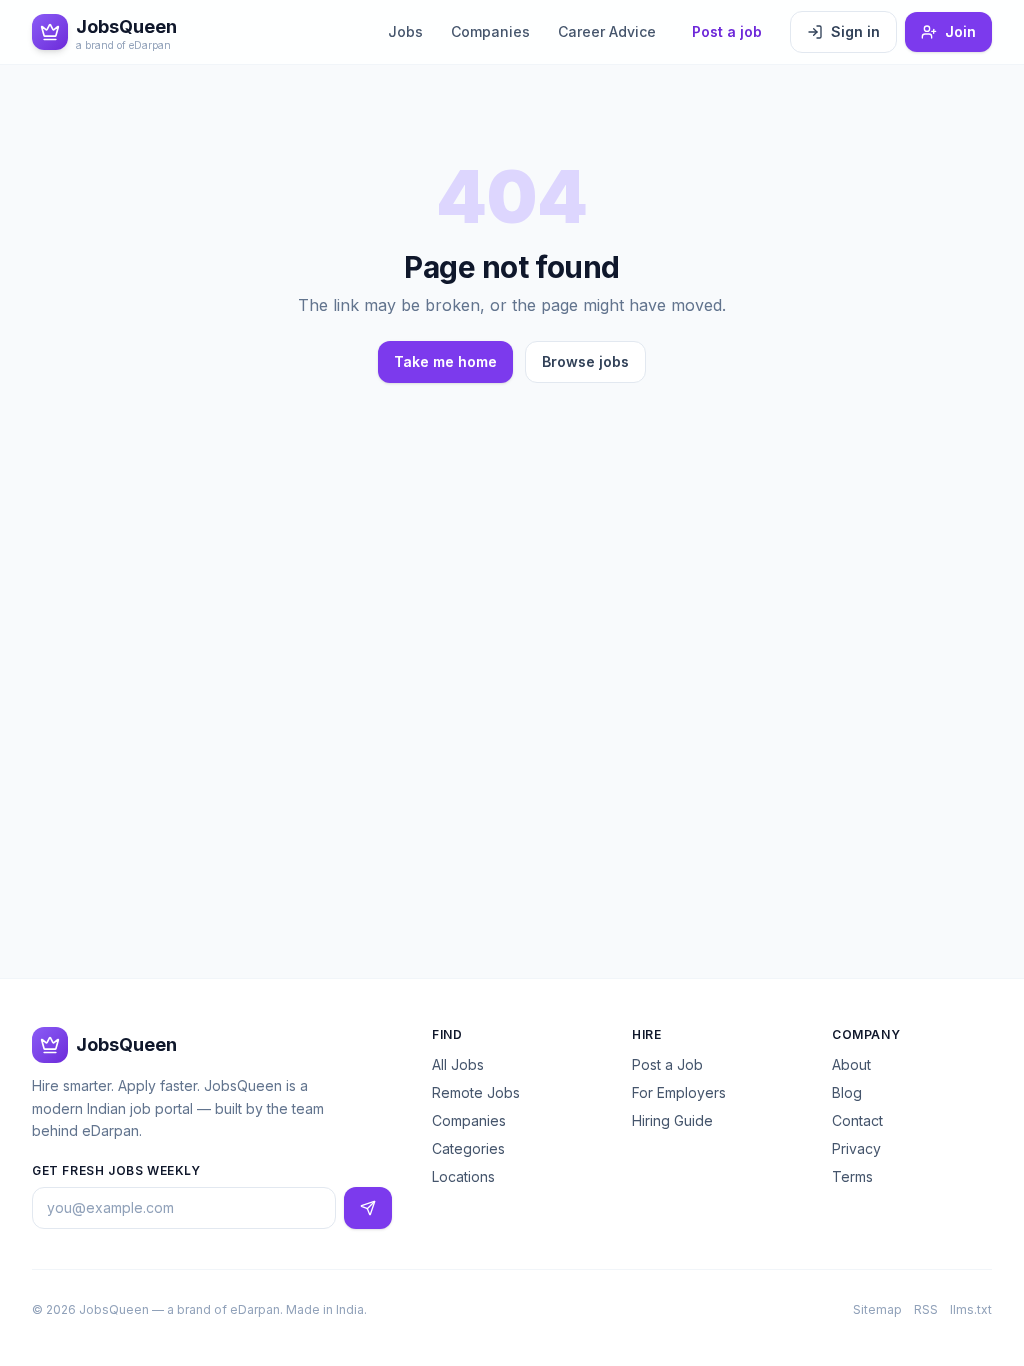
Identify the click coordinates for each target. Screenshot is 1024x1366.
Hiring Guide (672, 1120)
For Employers (679, 1092)
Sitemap (877, 1309)
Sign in (855, 31)
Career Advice (607, 31)
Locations (463, 1176)
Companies (490, 31)
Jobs (405, 31)
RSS (926, 1309)
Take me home (445, 361)
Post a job (727, 31)
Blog (847, 1092)
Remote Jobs (476, 1092)
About (851, 1064)
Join (960, 31)
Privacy (856, 1148)
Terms (852, 1176)
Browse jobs (585, 361)
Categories (468, 1148)
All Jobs (458, 1064)
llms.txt (971, 1309)
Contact (857, 1120)
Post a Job (667, 1064)
